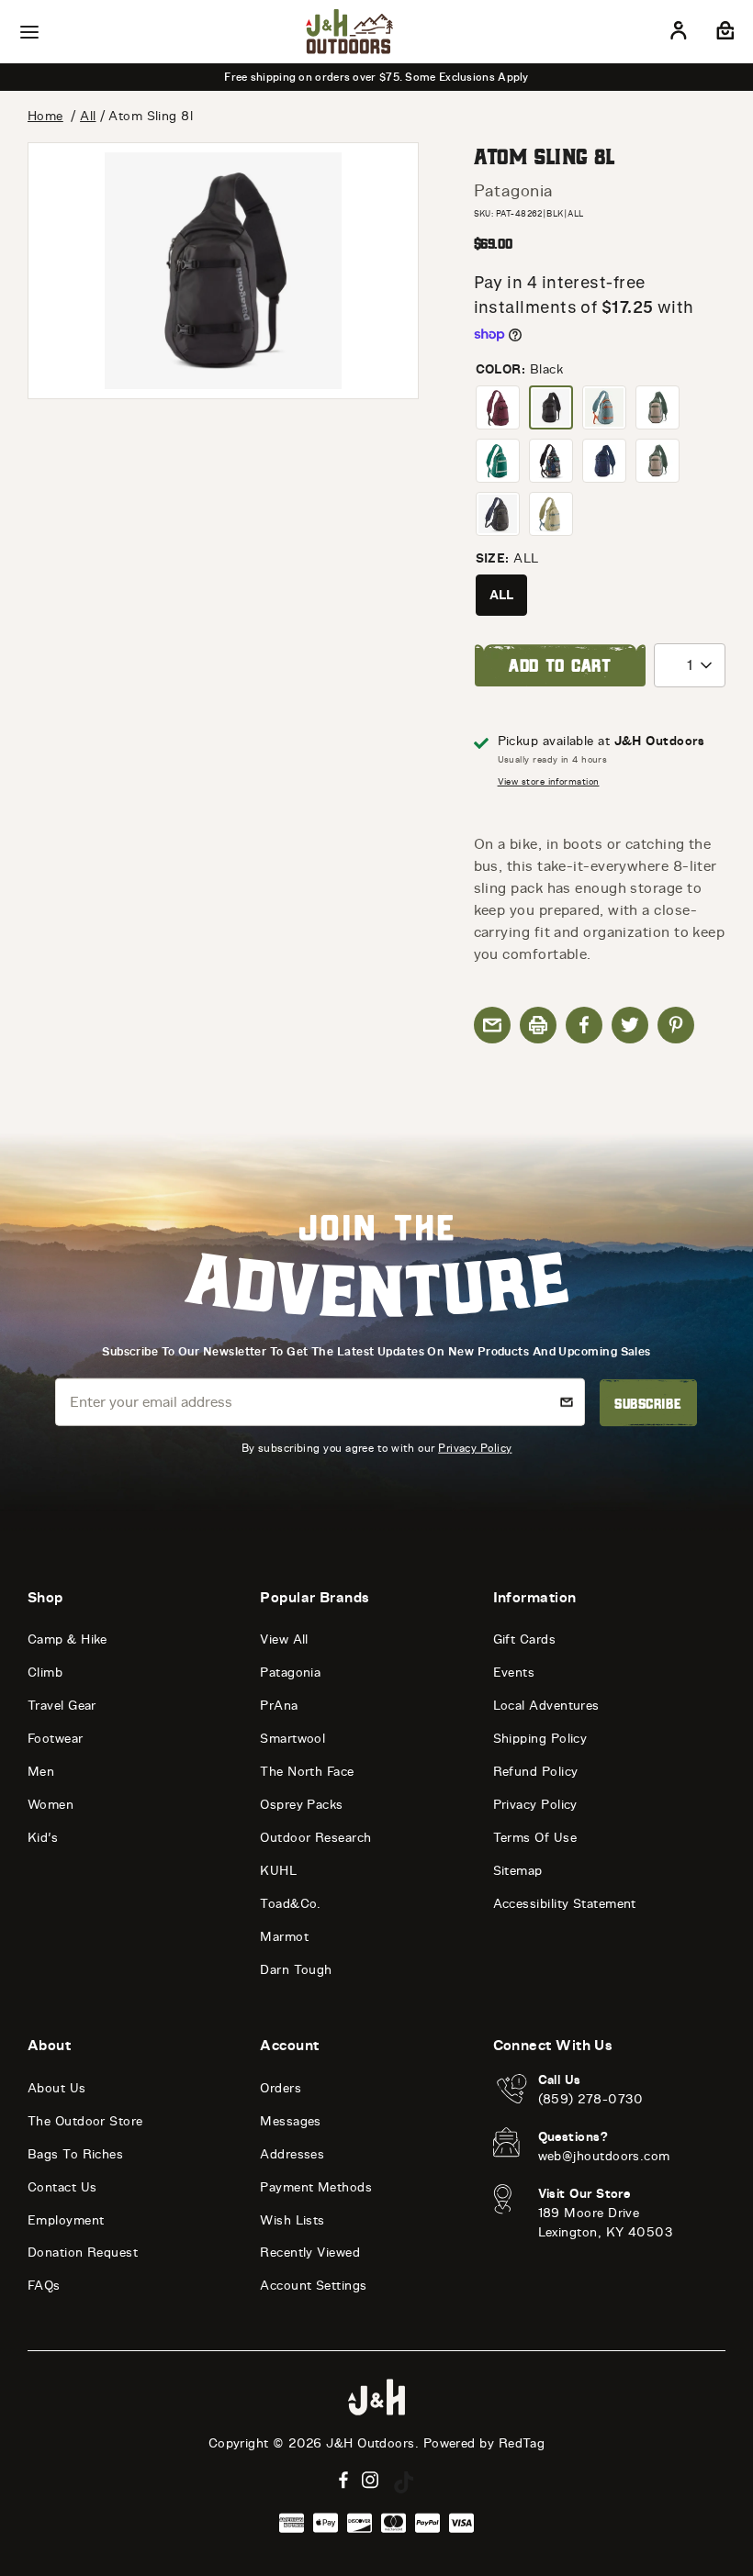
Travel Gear (62, 1706)
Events (514, 1673)
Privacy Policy (475, 1447)
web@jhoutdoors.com (604, 2156)
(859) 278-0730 (591, 2099)
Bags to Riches (75, 2154)
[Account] (679, 34)
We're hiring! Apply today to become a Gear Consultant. (376, 77)
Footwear (56, 1739)
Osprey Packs (301, 1805)
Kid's (43, 1838)
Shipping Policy (540, 1739)
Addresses (292, 2154)
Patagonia (514, 191)
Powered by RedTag (484, 2443)
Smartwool (292, 1739)
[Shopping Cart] (723, 34)
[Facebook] (343, 2480)
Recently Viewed (310, 2253)
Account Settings (313, 2286)
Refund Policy (536, 1772)
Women (51, 1805)
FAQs (44, 2286)
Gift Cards (525, 1639)
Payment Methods (316, 2187)
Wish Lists (292, 2220)
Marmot (284, 1937)
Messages (291, 2121)
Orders (281, 2088)
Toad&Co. (291, 1904)
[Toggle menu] (29, 32)
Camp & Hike (67, 1639)
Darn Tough (296, 1970)
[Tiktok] (404, 2482)
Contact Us (62, 2187)
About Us (57, 2088)
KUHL (278, 1871)
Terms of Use (535, 1838)
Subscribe (648, 1403)
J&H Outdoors (370, 2443)
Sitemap (518, 1871)
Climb (45, 1673)
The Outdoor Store (85, 2121)
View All (284, 1639)
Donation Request (83, 2253)
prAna (279, 1706)
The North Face (307, 1772)
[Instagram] (371, 2480)
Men (41, 1772)
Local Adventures (546, 1706)
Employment (66, 2220)
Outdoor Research (315, 1838)
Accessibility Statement (565, 1904)
